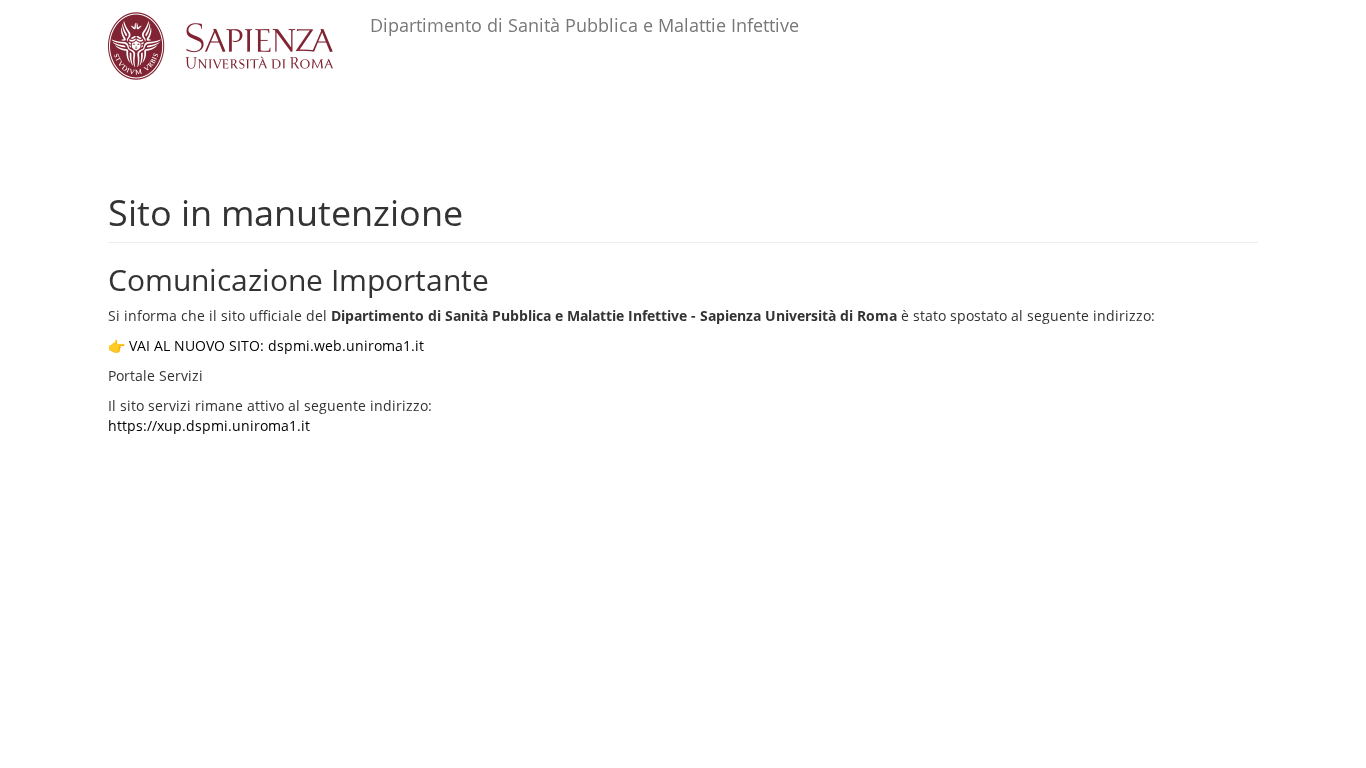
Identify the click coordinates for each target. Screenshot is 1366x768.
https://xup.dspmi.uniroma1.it (209, 425)
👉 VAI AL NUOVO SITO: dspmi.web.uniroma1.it (266, 345)
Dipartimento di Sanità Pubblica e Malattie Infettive (584, 25)
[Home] (239, 46)
